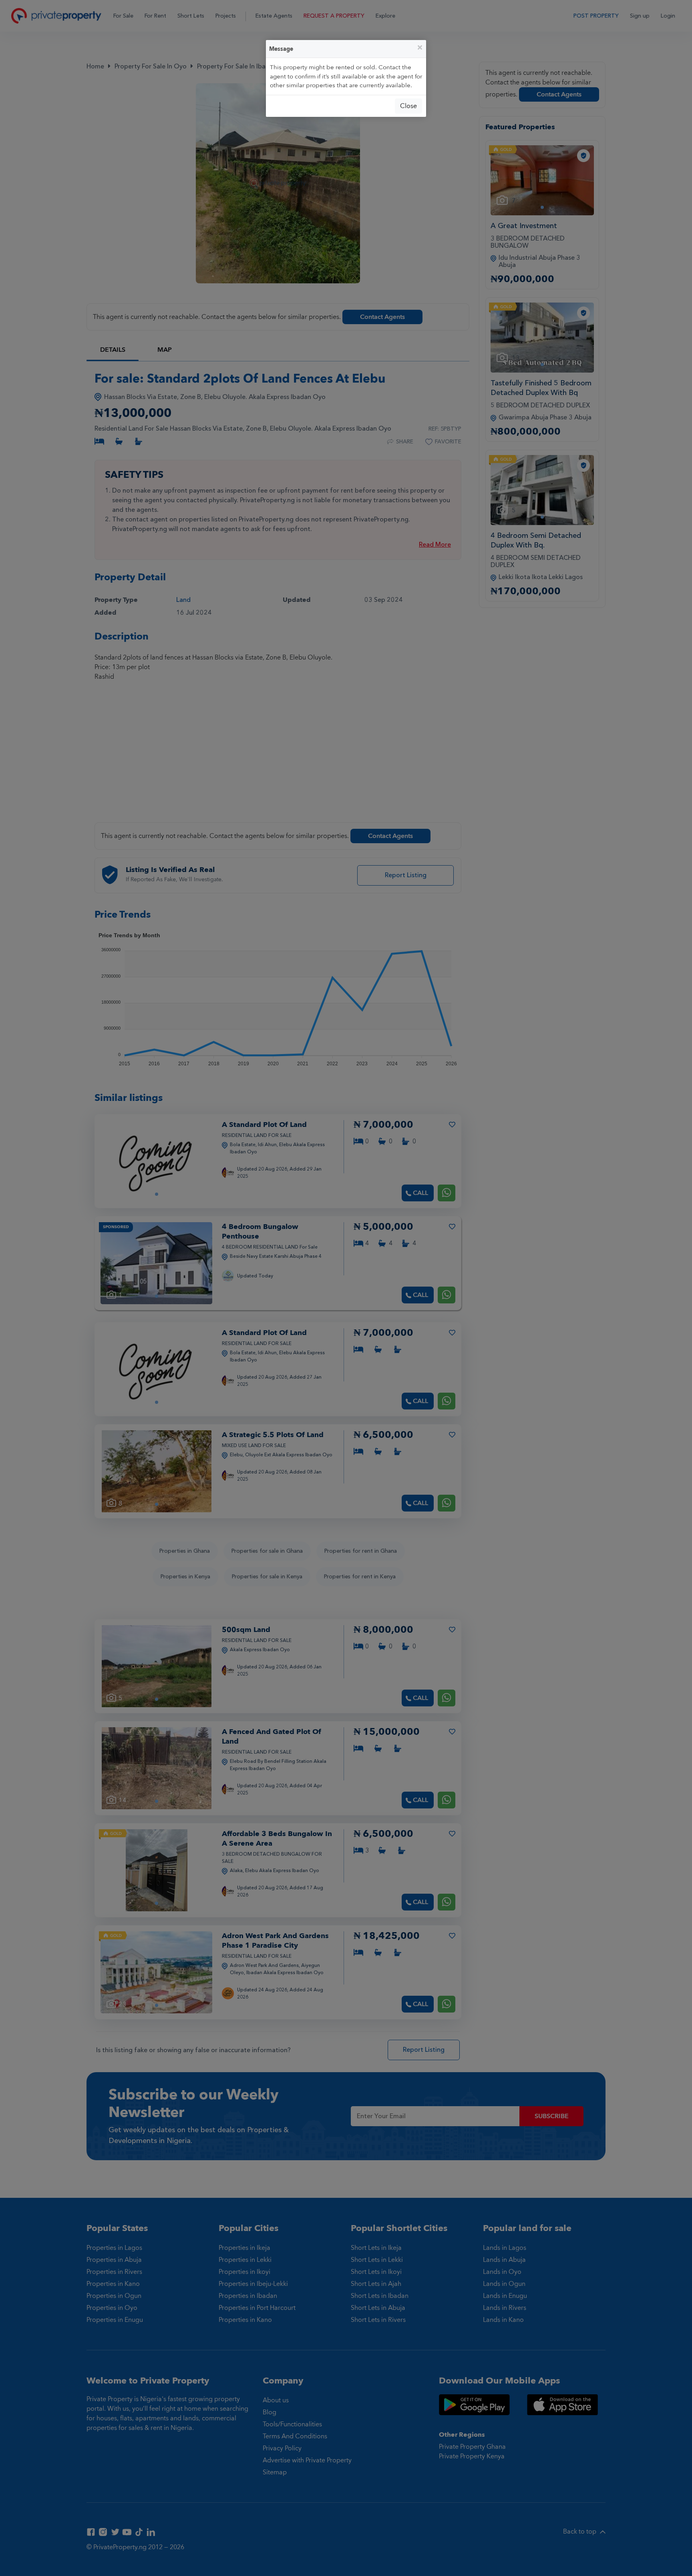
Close (408, 106)
